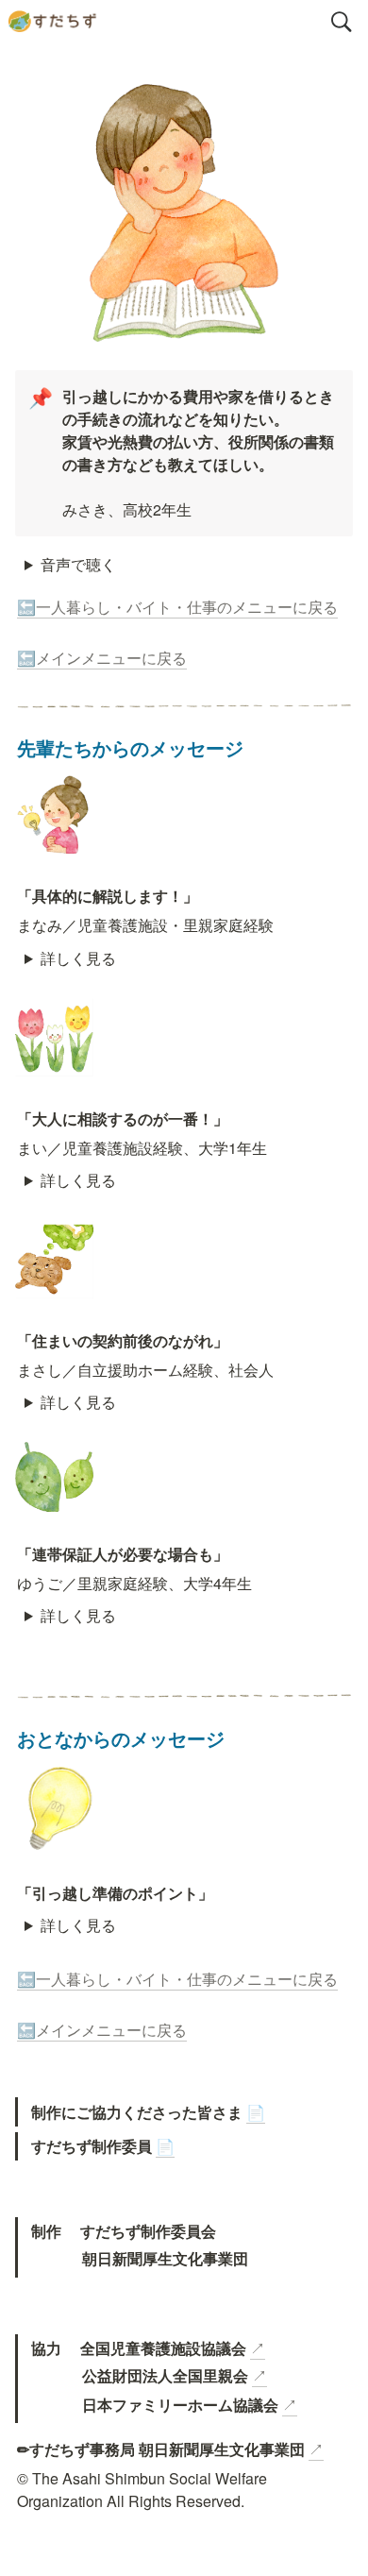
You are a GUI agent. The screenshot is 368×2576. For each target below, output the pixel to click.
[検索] (342, 22)
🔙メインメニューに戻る (102, 658)
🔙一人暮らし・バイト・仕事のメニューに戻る (177, 607)
